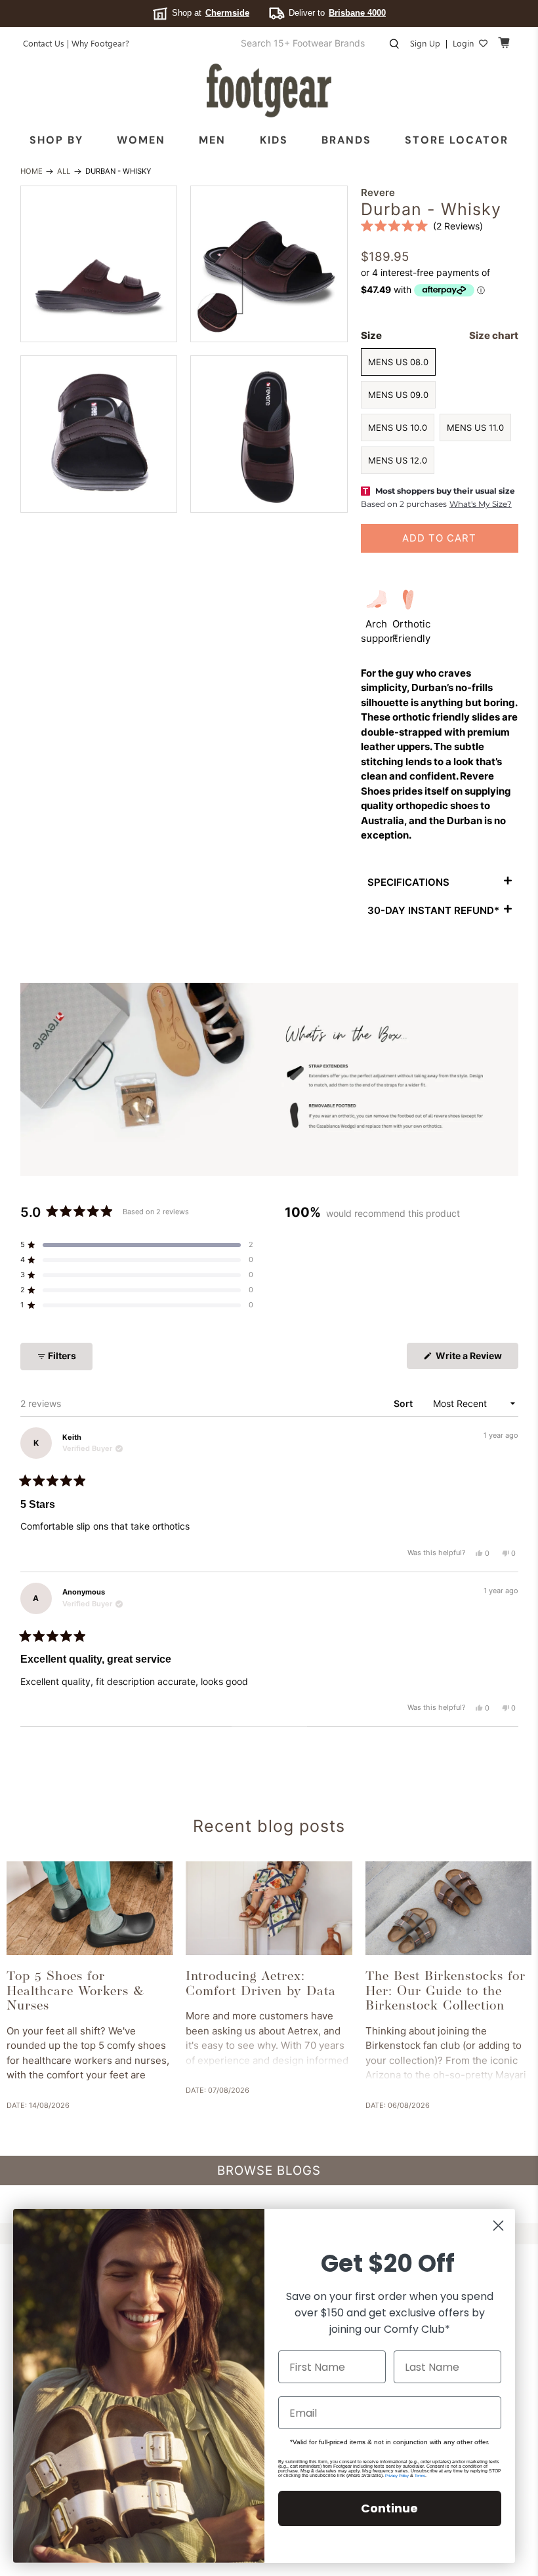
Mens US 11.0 (475, 427)
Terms (420, 2476)
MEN (212, 140)
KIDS (274, 140)
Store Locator (457, 140)
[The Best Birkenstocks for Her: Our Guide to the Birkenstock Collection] (448, 1908)
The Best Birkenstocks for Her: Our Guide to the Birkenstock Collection (445, 1991)
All (64, 171)
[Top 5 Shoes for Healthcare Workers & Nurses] (90, 1908)
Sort (404, 1403)
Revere (378, 192)
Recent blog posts (269, 1826)
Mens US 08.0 (398, 362)
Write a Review (476, 1359)
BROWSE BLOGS (269, 2170)
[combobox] (313, 43)
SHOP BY (56, 140)
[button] (422, 226)
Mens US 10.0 (398, 427)
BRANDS (346, 140)
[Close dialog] (498, 2226)
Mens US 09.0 (398, 395)
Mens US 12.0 (398, 460)
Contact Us (44, 43)
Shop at (211, 13)
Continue (389, 2508)
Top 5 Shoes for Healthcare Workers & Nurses (75, 1991)
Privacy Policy (397, 2476)
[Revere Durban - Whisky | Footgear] (99, 264)
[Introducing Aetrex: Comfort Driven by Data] (269, 1908)
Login (463, 43)
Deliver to (337, 13)
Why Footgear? (100, 43)
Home (31, 171)
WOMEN (141, 140)
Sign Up (425, 43)
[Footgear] (269, 90)
